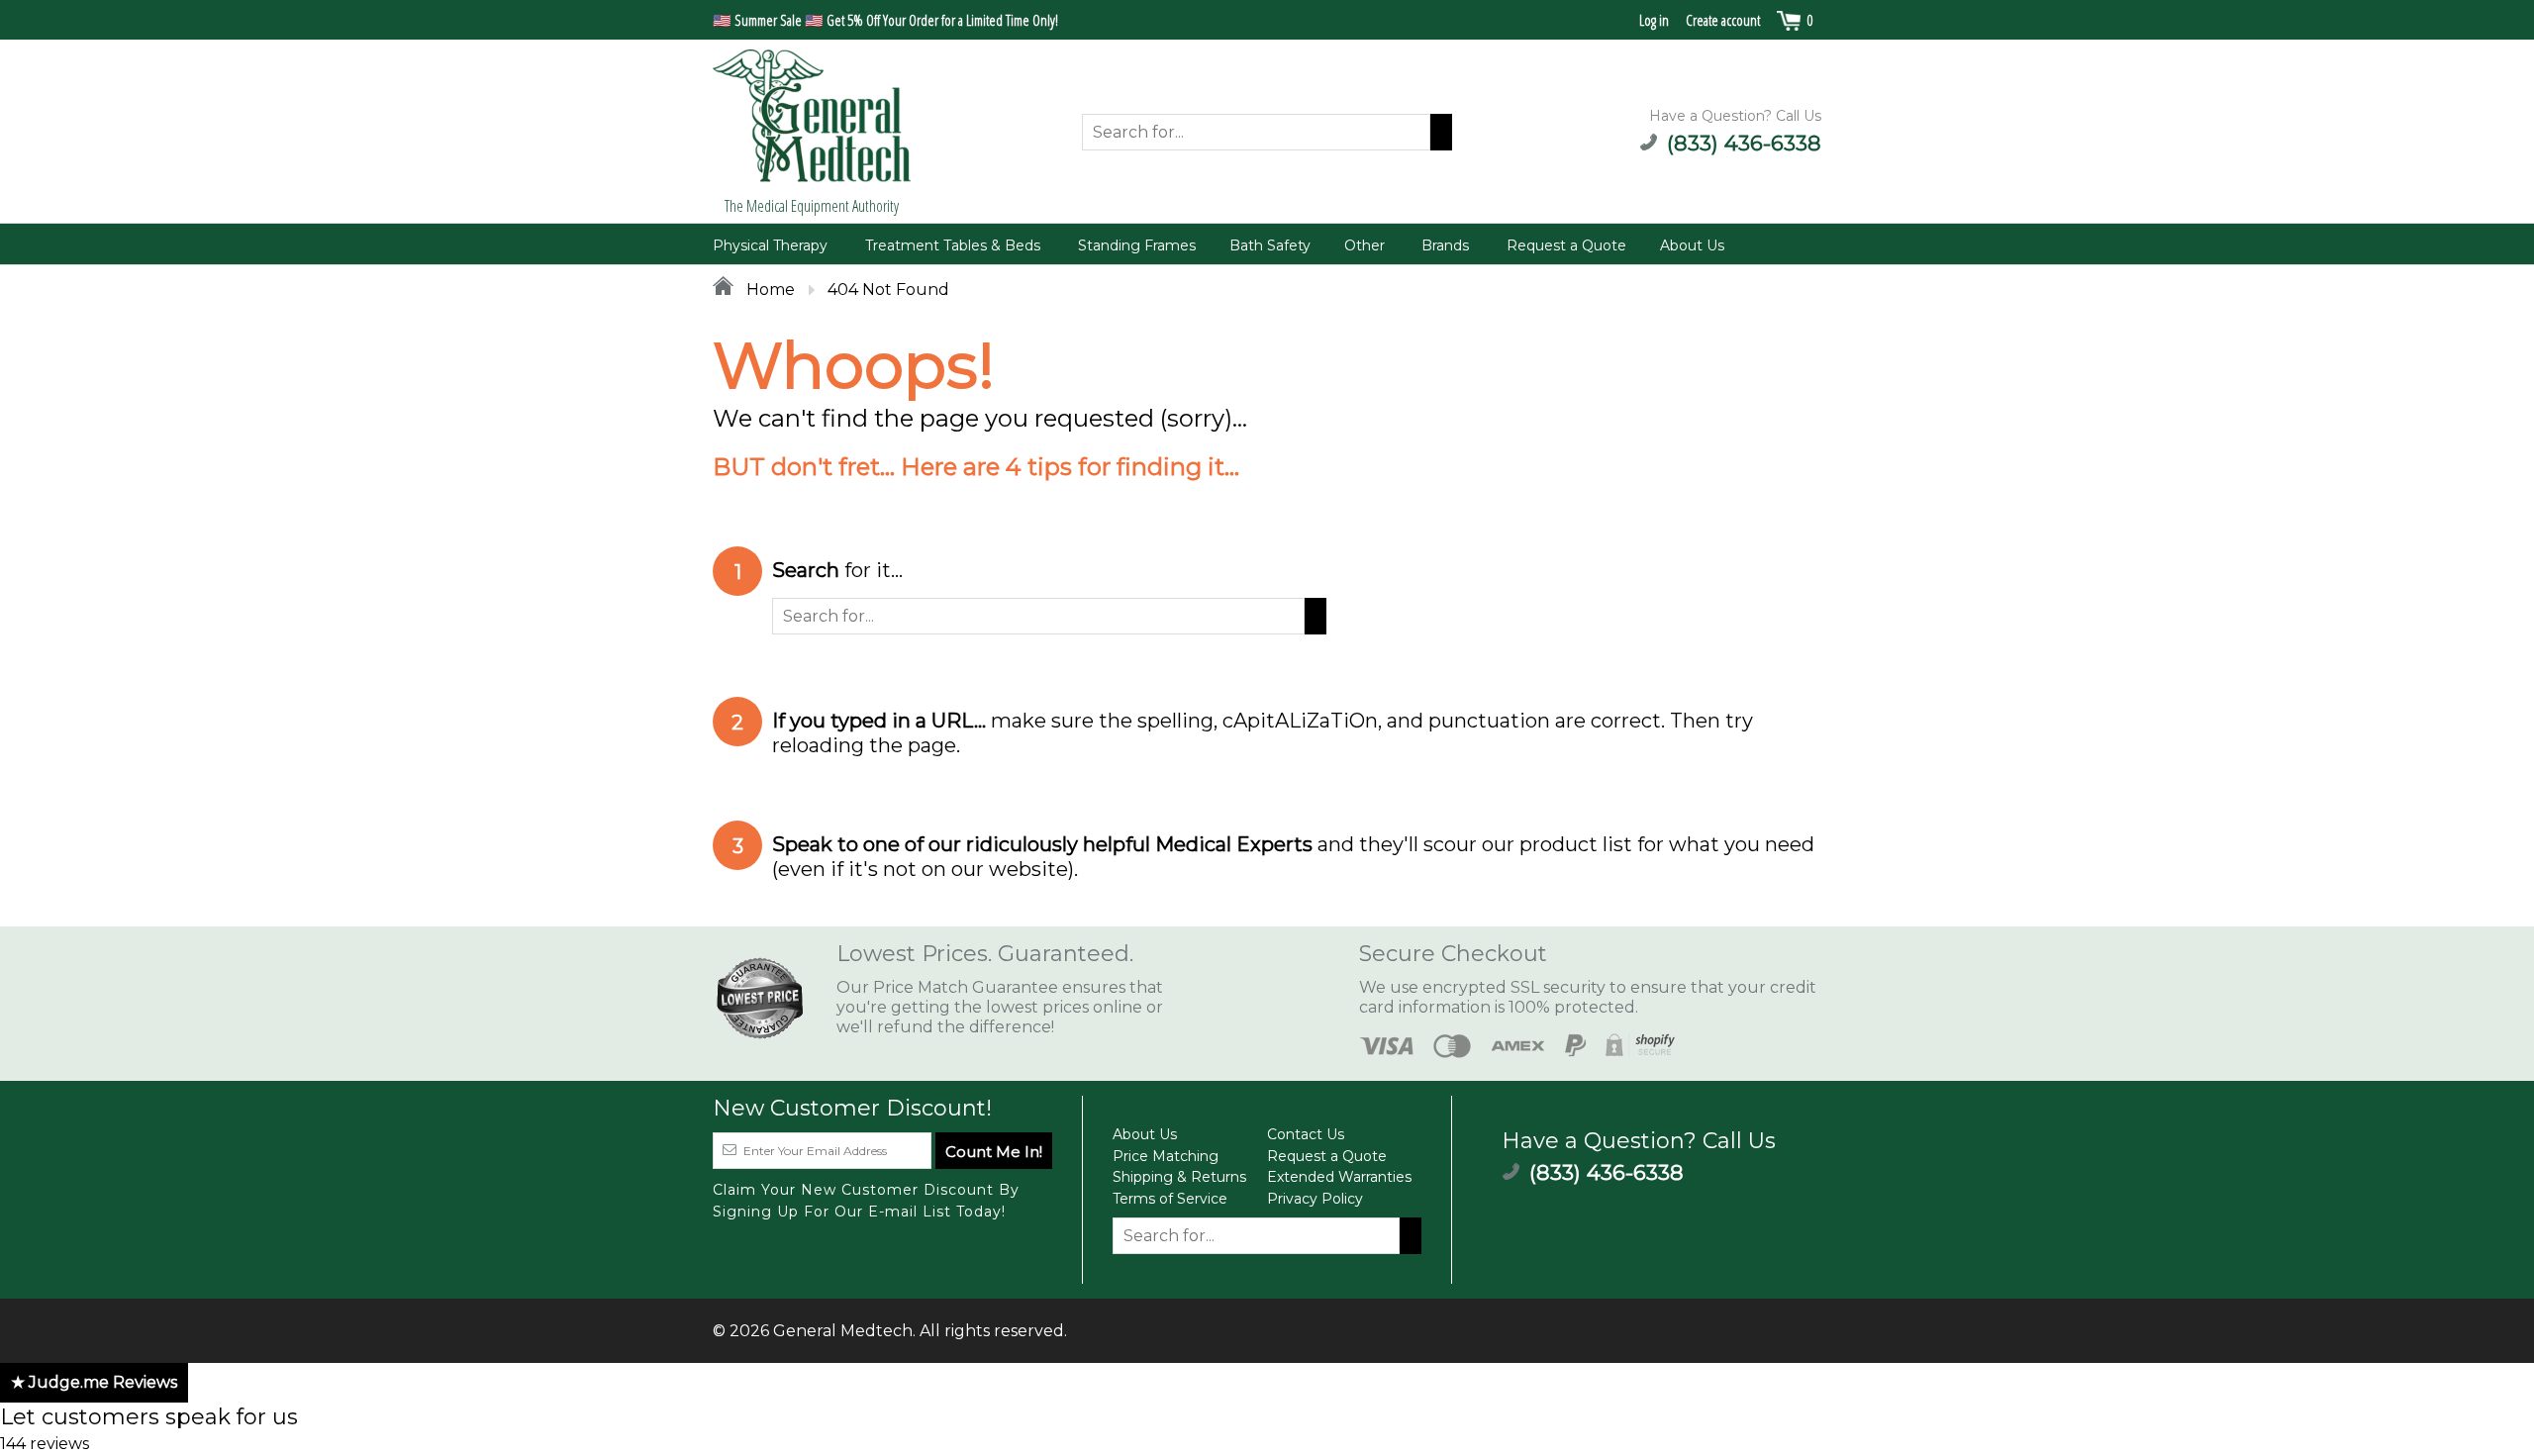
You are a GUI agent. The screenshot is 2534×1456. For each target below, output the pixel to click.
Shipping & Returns (1179, 1177)
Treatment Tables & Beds (953, 245)
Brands (1445, 245)
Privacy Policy (1315, 1199)
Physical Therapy (770, 245)
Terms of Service (1170, 1199)
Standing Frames (1137, 245)
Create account (1723, 20)
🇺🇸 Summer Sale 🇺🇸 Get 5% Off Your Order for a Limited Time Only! (885, 20)
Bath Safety (1270, 245)
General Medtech (843, 1331)
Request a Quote (1566, 245)
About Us (1692, 245)
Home (769, 290)
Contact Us (1306, 1134)
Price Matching (1166, 1156)
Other (1364, 245)
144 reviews (45, 1444)
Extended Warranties (1339, 1177)
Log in (1654, 20)
